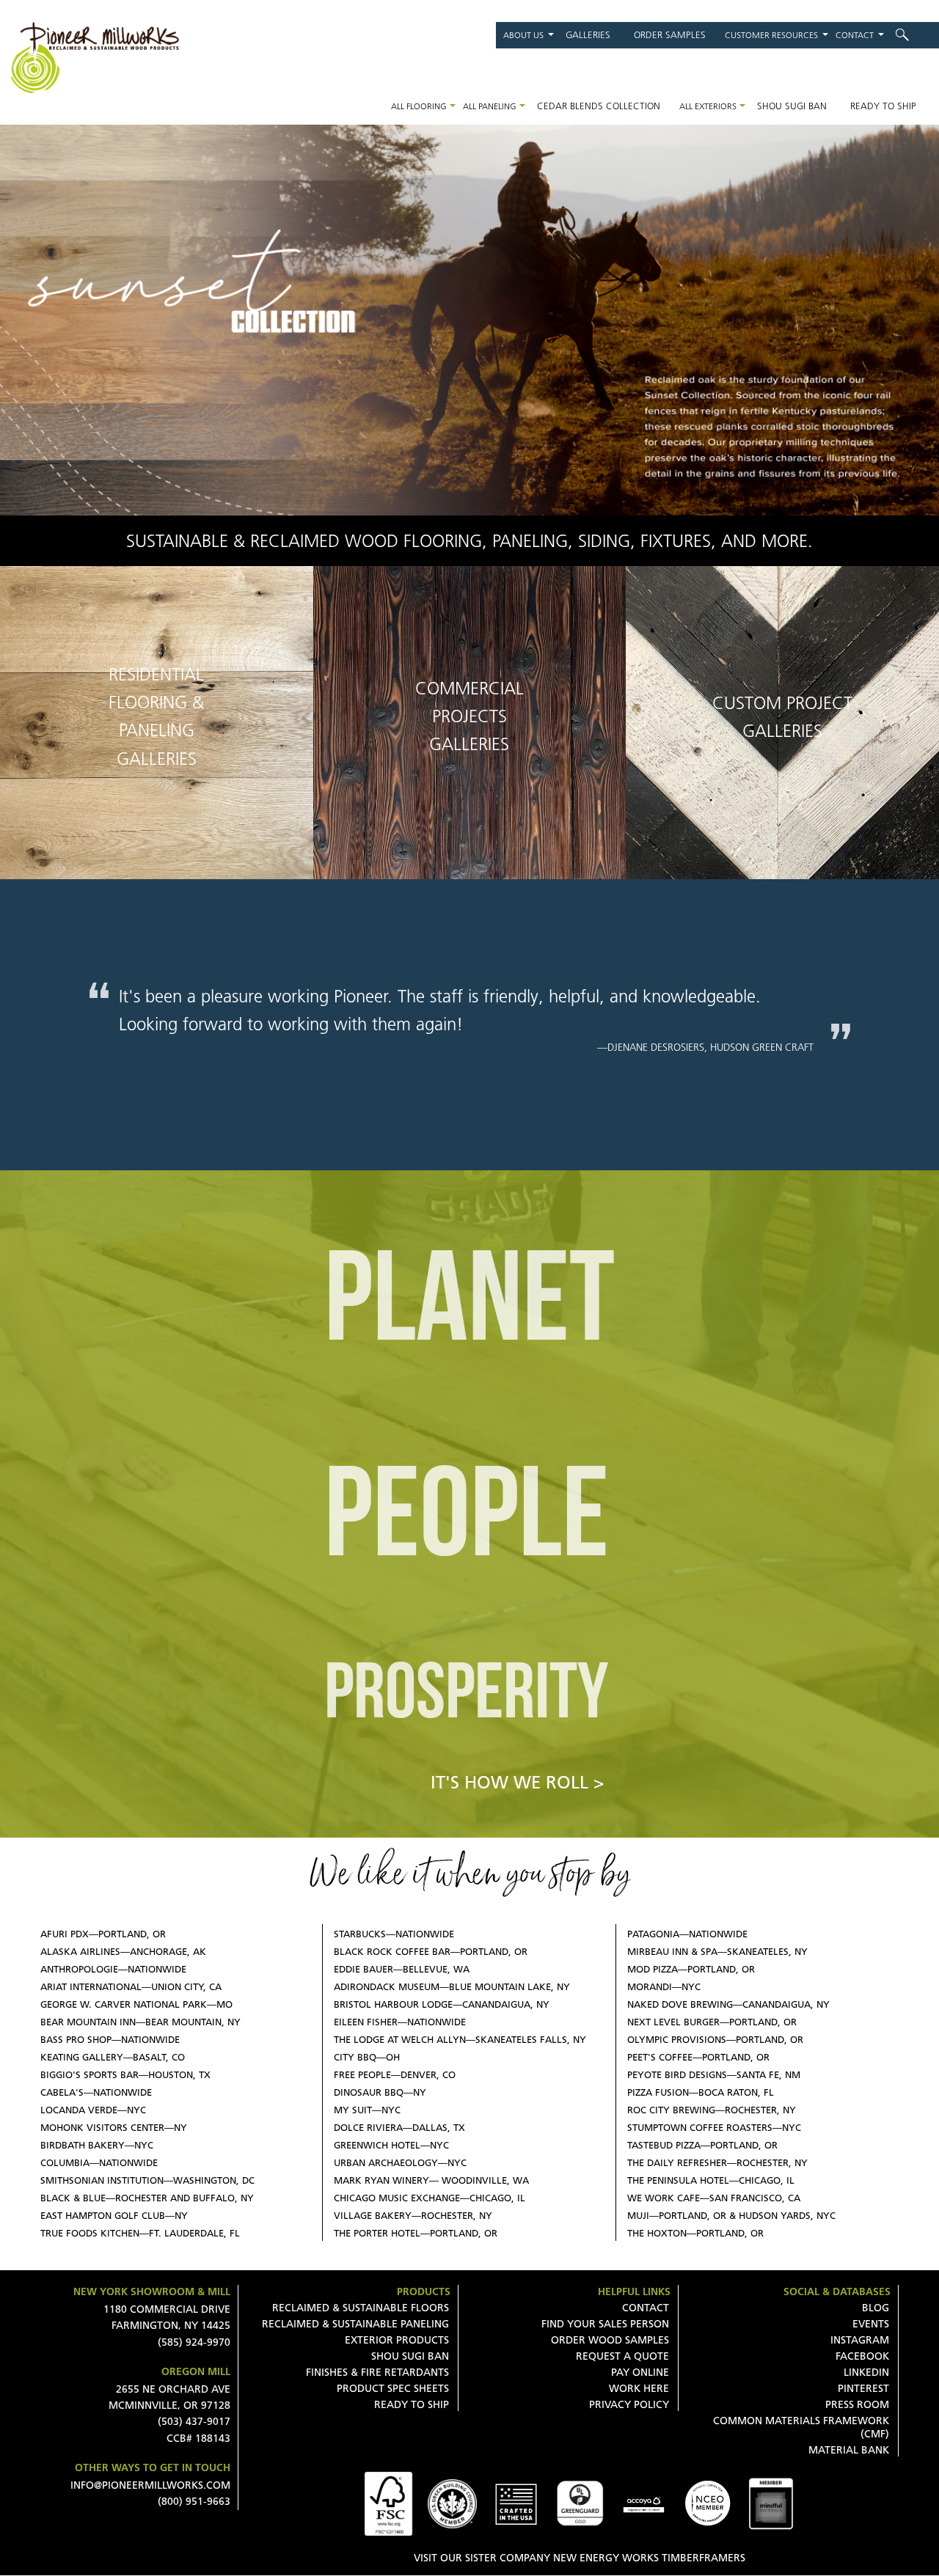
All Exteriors (708, 106)
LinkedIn (866, 2372)
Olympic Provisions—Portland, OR (715, 2039)
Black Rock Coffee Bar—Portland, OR (431, 1951)
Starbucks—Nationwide (394, 1934)
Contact (855, 35)
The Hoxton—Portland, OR (695, 2233)
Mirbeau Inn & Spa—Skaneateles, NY (717, 1951)
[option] (469, 320)
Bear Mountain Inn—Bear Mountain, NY (140, 2022)
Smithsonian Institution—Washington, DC (147, 2180)
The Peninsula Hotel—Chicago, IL (711, 2180)
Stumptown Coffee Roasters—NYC (714, 2127)
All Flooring (419, 106)
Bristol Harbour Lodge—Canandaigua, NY (442, 2004)
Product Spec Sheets (393, 2388)
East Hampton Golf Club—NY (114, 2215)
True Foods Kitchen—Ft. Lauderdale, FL (140, 2233)
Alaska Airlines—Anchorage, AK (123, 1951)
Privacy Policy (629, 2404)
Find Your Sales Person (605, 2324)
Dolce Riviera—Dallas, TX (399, 2127)
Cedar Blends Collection (599, 106)
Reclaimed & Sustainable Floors (361, 2308)
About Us (523, 35)
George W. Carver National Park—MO (136, 2004)
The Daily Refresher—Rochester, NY (717, 2162)
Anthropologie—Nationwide (113, 1969)
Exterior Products (397, 2340)
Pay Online (640, 2372)
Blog (876, 2308)
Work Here (639, 2388)
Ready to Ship (883, 106)
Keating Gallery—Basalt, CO (113, 2057)
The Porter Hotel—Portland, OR (416, 2233)
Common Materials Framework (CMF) (801, 2427)
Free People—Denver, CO (395, 2074)
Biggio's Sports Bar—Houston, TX (125, 2074)
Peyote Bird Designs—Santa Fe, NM (714, 2074)
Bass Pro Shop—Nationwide (110, 2039)
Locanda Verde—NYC (93, 2110)
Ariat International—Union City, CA (131, 1986)
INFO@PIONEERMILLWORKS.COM (150, 2485)
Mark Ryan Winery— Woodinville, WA (431, 2180)
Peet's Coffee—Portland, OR (698, 2057)
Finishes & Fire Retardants (377, 2372)
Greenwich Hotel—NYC (391, 2145)
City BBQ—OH (367, 2057)
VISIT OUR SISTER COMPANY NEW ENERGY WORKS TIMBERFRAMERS (580, 2558)
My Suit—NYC (367, 2110)
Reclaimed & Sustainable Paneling (355, 2324)
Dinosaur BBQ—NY (380, 2092)
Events (871, 2324)
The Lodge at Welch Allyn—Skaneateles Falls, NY (460, 2039)
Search (911, 35)
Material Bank (849, 2450)
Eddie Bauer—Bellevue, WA (402, 1969)
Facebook (862, 2356)
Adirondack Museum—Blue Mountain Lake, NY (452, 1986)
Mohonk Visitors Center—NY (114, 2127)
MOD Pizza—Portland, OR (691, 1969)
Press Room (857, 2404)
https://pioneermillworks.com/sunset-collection (469, 320)
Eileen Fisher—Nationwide (400, 2022)
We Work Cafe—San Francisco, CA (714, 2198)
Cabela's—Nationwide (96, 2092)
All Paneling (490, 106)
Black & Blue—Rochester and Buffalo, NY (147, 2198)
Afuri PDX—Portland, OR (103, 1934)
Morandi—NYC (664, 1986)
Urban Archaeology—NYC (400, 2162)
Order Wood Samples (610, 2340)
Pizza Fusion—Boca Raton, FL (701, 2092)
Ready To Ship (412, 2404)
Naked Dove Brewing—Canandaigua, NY (728, 2004)
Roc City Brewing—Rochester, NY (712, 2110)
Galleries (588, 34)
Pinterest (863, 2388)
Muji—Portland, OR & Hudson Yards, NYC (731, 2215)
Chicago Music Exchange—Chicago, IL (430, 2198)
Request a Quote (622, 2356)
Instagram (860, 2340)
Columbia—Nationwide (99, 2162)
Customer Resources (771, 35)
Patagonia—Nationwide (687, 1934)
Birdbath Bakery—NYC (97, 2145)
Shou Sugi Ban (792, 106)
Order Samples (670, 34)
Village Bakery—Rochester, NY (413, 2215)
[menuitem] (911, 35)
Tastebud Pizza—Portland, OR (702, 2145)
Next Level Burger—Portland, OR (712, 2022)
